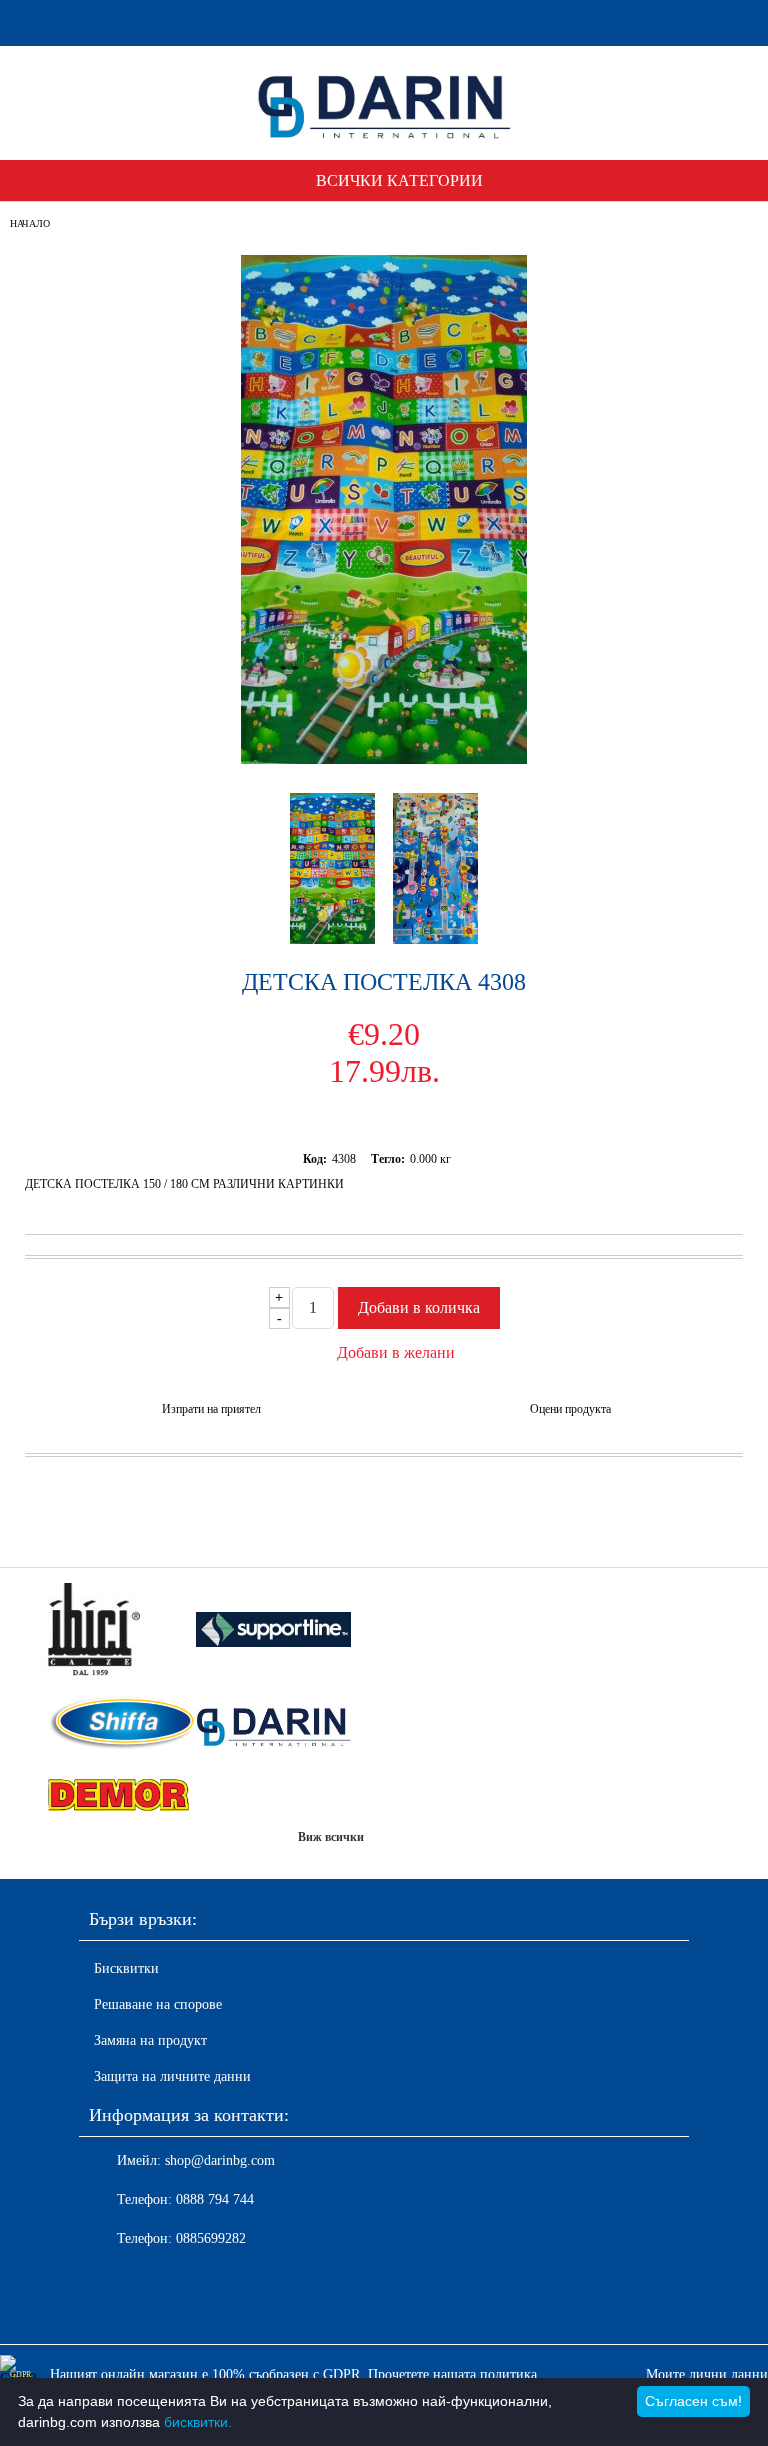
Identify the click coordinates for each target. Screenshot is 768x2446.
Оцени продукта (570, 1409)
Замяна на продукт (150, 2040)
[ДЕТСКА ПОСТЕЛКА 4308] (384, 759)
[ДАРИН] (274, 1725)
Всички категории (399, 180)
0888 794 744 (215, 2199)
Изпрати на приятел (211, 1409)
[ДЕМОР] (118, 1796)
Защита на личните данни (172, 2076)
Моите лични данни (707, 2374)
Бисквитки (126, 1968)
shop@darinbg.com (220, 2160)
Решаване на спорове (158, 2004)
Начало (30, 223)
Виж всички (331, 1837)
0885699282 (211, 2238)
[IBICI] (118, 1631)
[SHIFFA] (118, 1725)
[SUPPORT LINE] (274, 1631)
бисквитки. (198, 2422)
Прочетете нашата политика (452, 2374)
